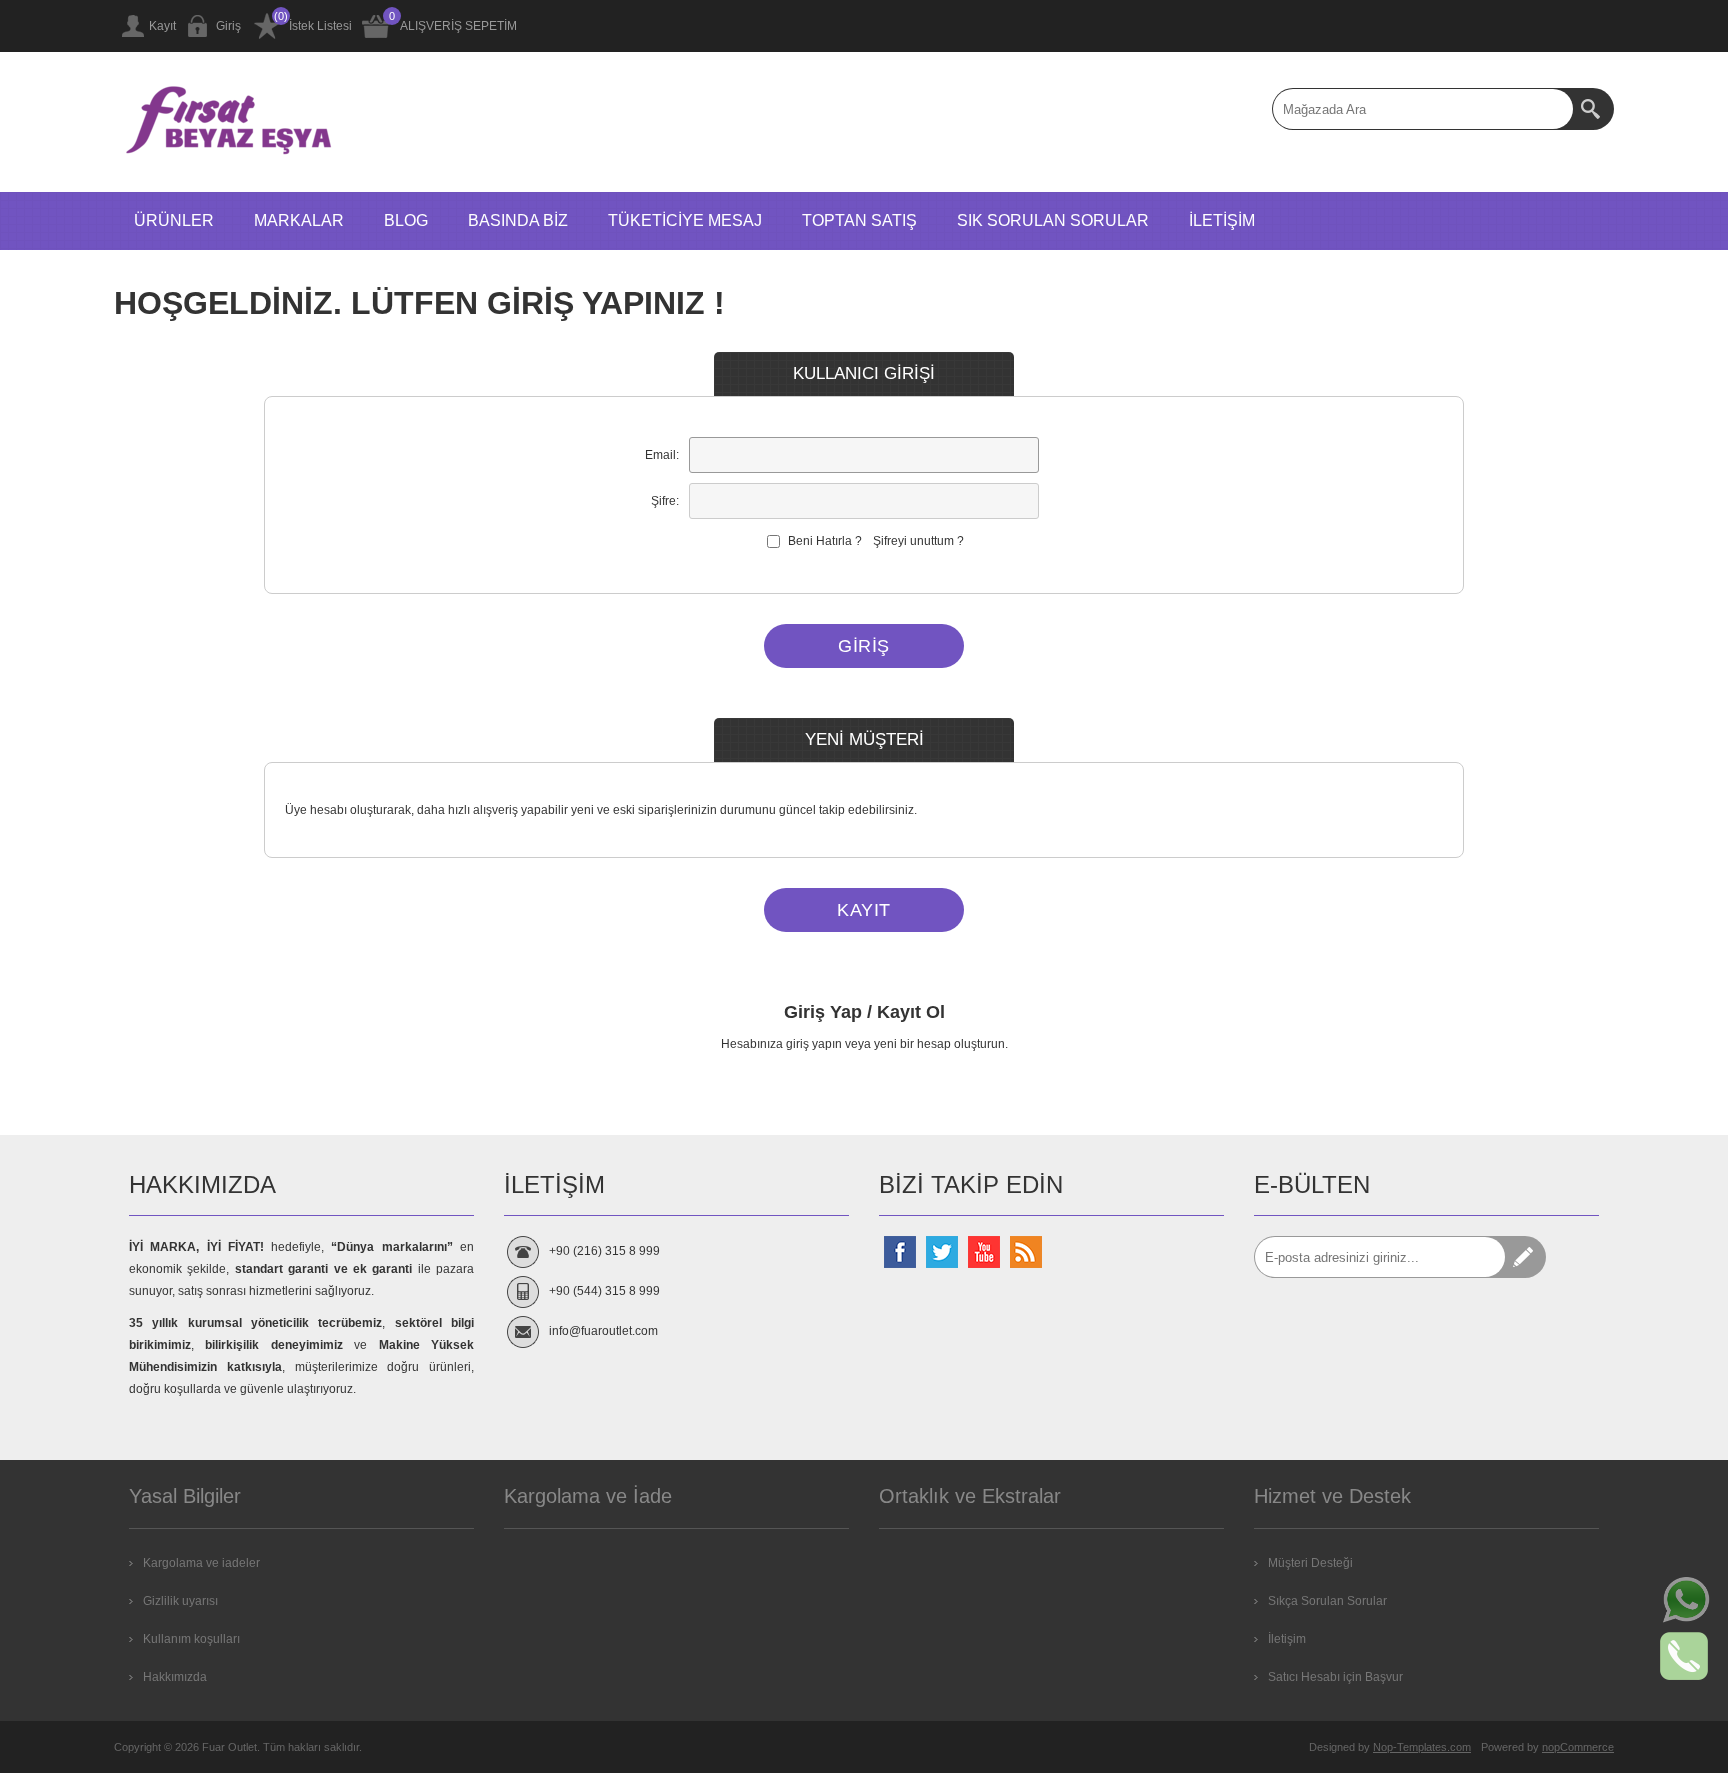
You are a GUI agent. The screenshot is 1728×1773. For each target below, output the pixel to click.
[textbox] (1423, 109)
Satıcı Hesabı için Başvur (1335, 1677)
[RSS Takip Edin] (1026, 1252)
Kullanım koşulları (191, 1639)
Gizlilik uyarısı (180, 1601)
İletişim (1287, 1639)
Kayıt (162, 26)
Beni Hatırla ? (825, 541)
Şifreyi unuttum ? (918, 541)
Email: (662, 455)
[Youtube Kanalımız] (984, 1252)
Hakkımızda (175, 1677)
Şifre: (665, 501)
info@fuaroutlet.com (603, 1331)
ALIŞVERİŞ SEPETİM (458, 26)
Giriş (228, 26)
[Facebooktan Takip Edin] (900, 1252)
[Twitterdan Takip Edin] (942, 1252)
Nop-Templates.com (1422, 1747)
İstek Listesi (320, 26)
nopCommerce (1578, 1747)
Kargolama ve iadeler (201, 1563)
